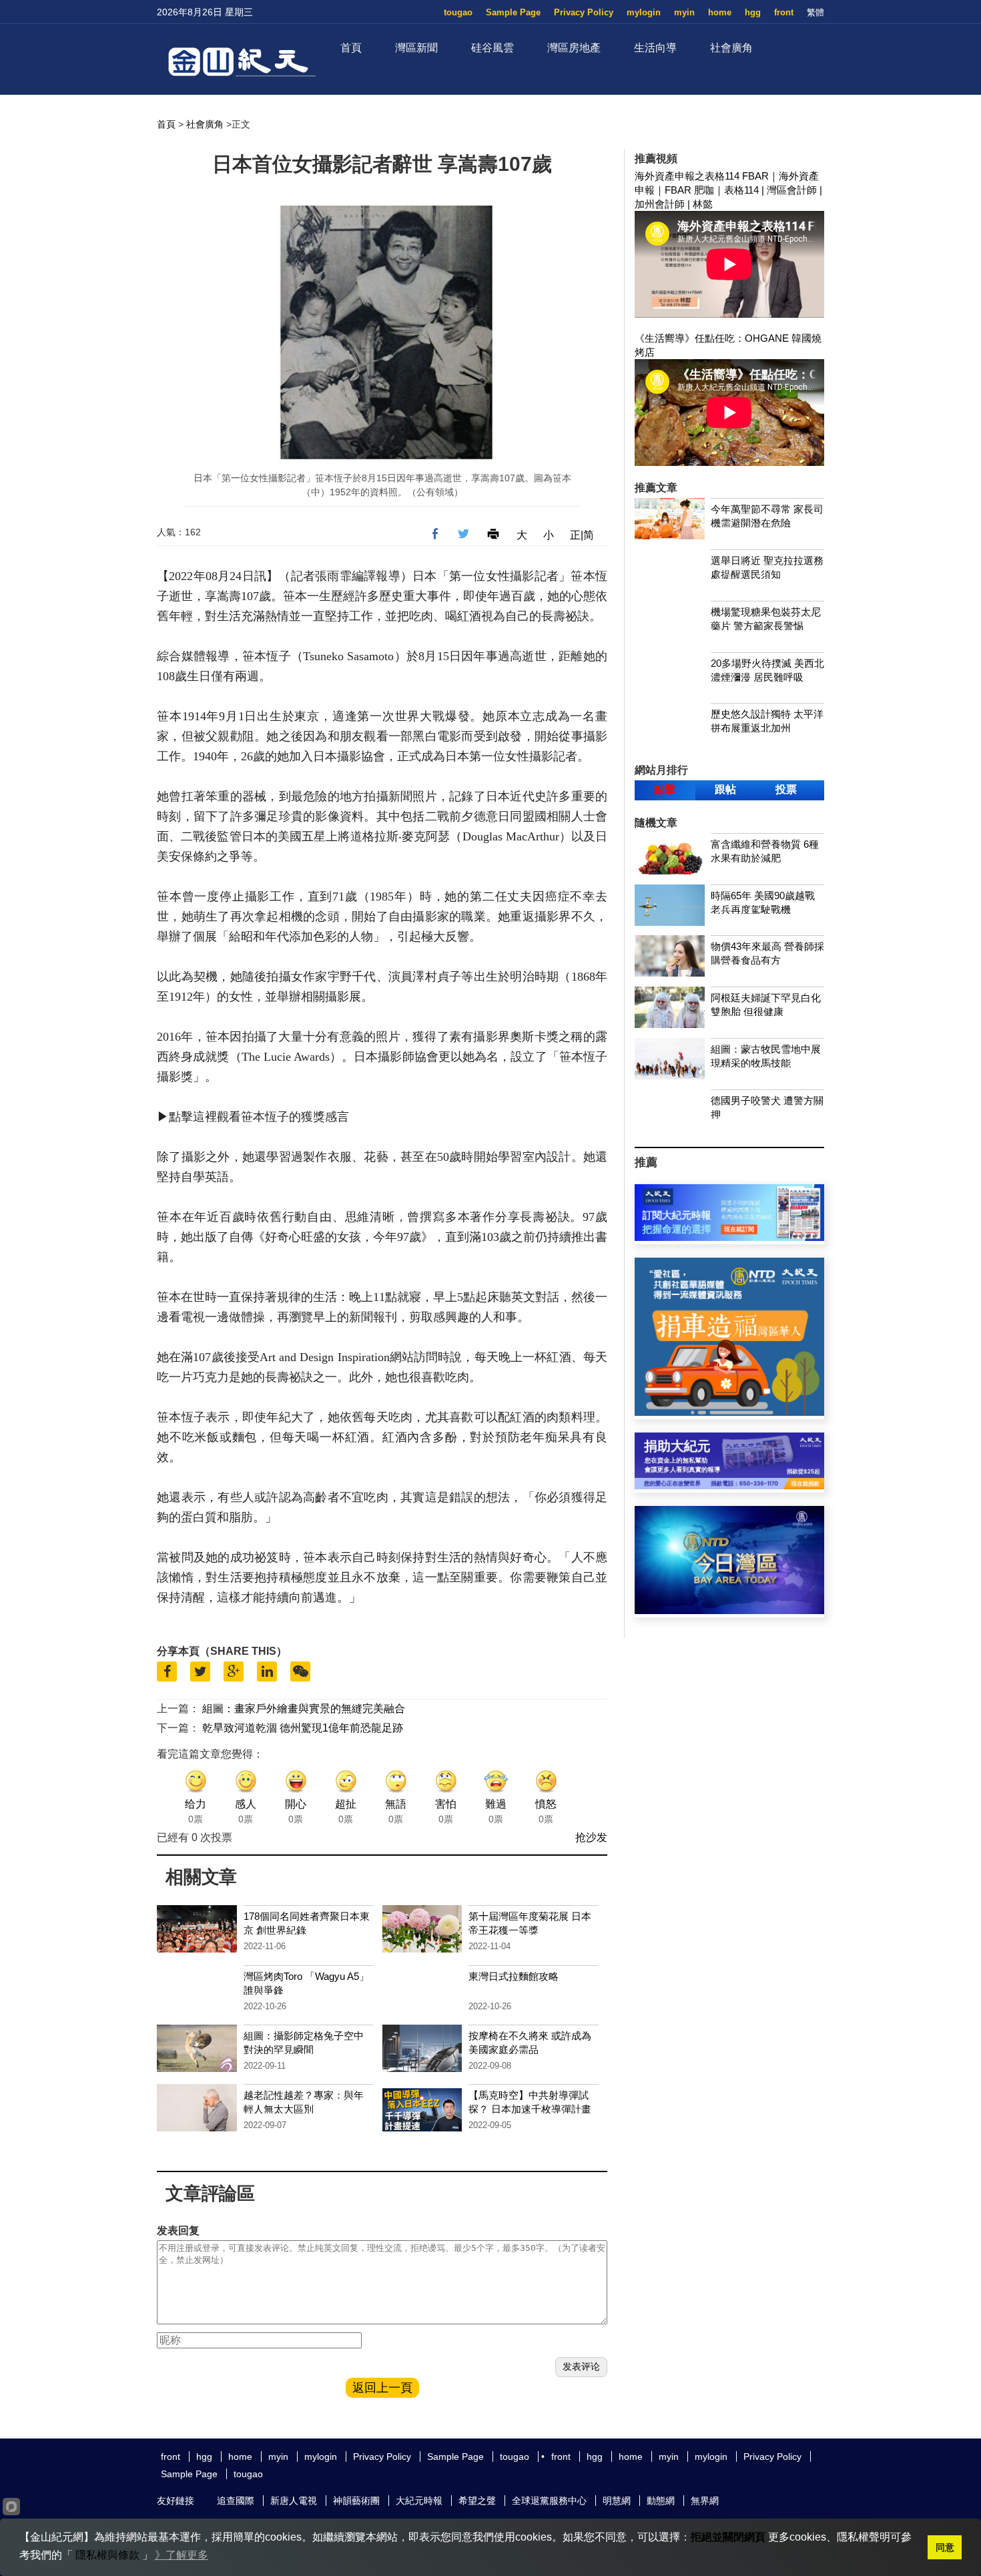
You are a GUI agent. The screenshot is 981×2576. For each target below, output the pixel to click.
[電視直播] (729, 1610)
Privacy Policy (584, 12)
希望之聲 (477, 2501)
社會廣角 (731, 48)
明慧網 (617, 2501)
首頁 (351, 48)
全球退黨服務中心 (549, 2501)
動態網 (661, 2501)
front (784, 12)
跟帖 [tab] (725, 789)
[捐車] (729, 1412)
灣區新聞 (416, 48)
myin (684, 12)
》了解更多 (182, 2555)
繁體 (815, 12)
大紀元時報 (419, 2501)
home (720, 12)
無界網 (705, 2501)
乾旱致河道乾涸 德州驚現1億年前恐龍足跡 (303, 1728)
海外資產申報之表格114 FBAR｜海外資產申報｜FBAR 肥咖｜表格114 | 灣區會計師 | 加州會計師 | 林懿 (728, 190)
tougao (458, 12)
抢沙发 (591, 1837)
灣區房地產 (574, 48)
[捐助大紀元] (729, 1486)
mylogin (644, 12)
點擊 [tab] (665, 789)
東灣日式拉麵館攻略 (514, 1976)
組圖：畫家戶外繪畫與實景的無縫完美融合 (304, 1709)
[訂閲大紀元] (729, 1237)
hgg (753, 12)
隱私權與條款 (107, 2555)
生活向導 (655, 48)
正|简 (582, 535)
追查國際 (236, 2501)
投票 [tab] (786, 789)
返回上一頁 (382, 2388)
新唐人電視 (294, 2501)
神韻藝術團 (356, 2501)
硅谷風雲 (493, 48)
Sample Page (513, 12)
